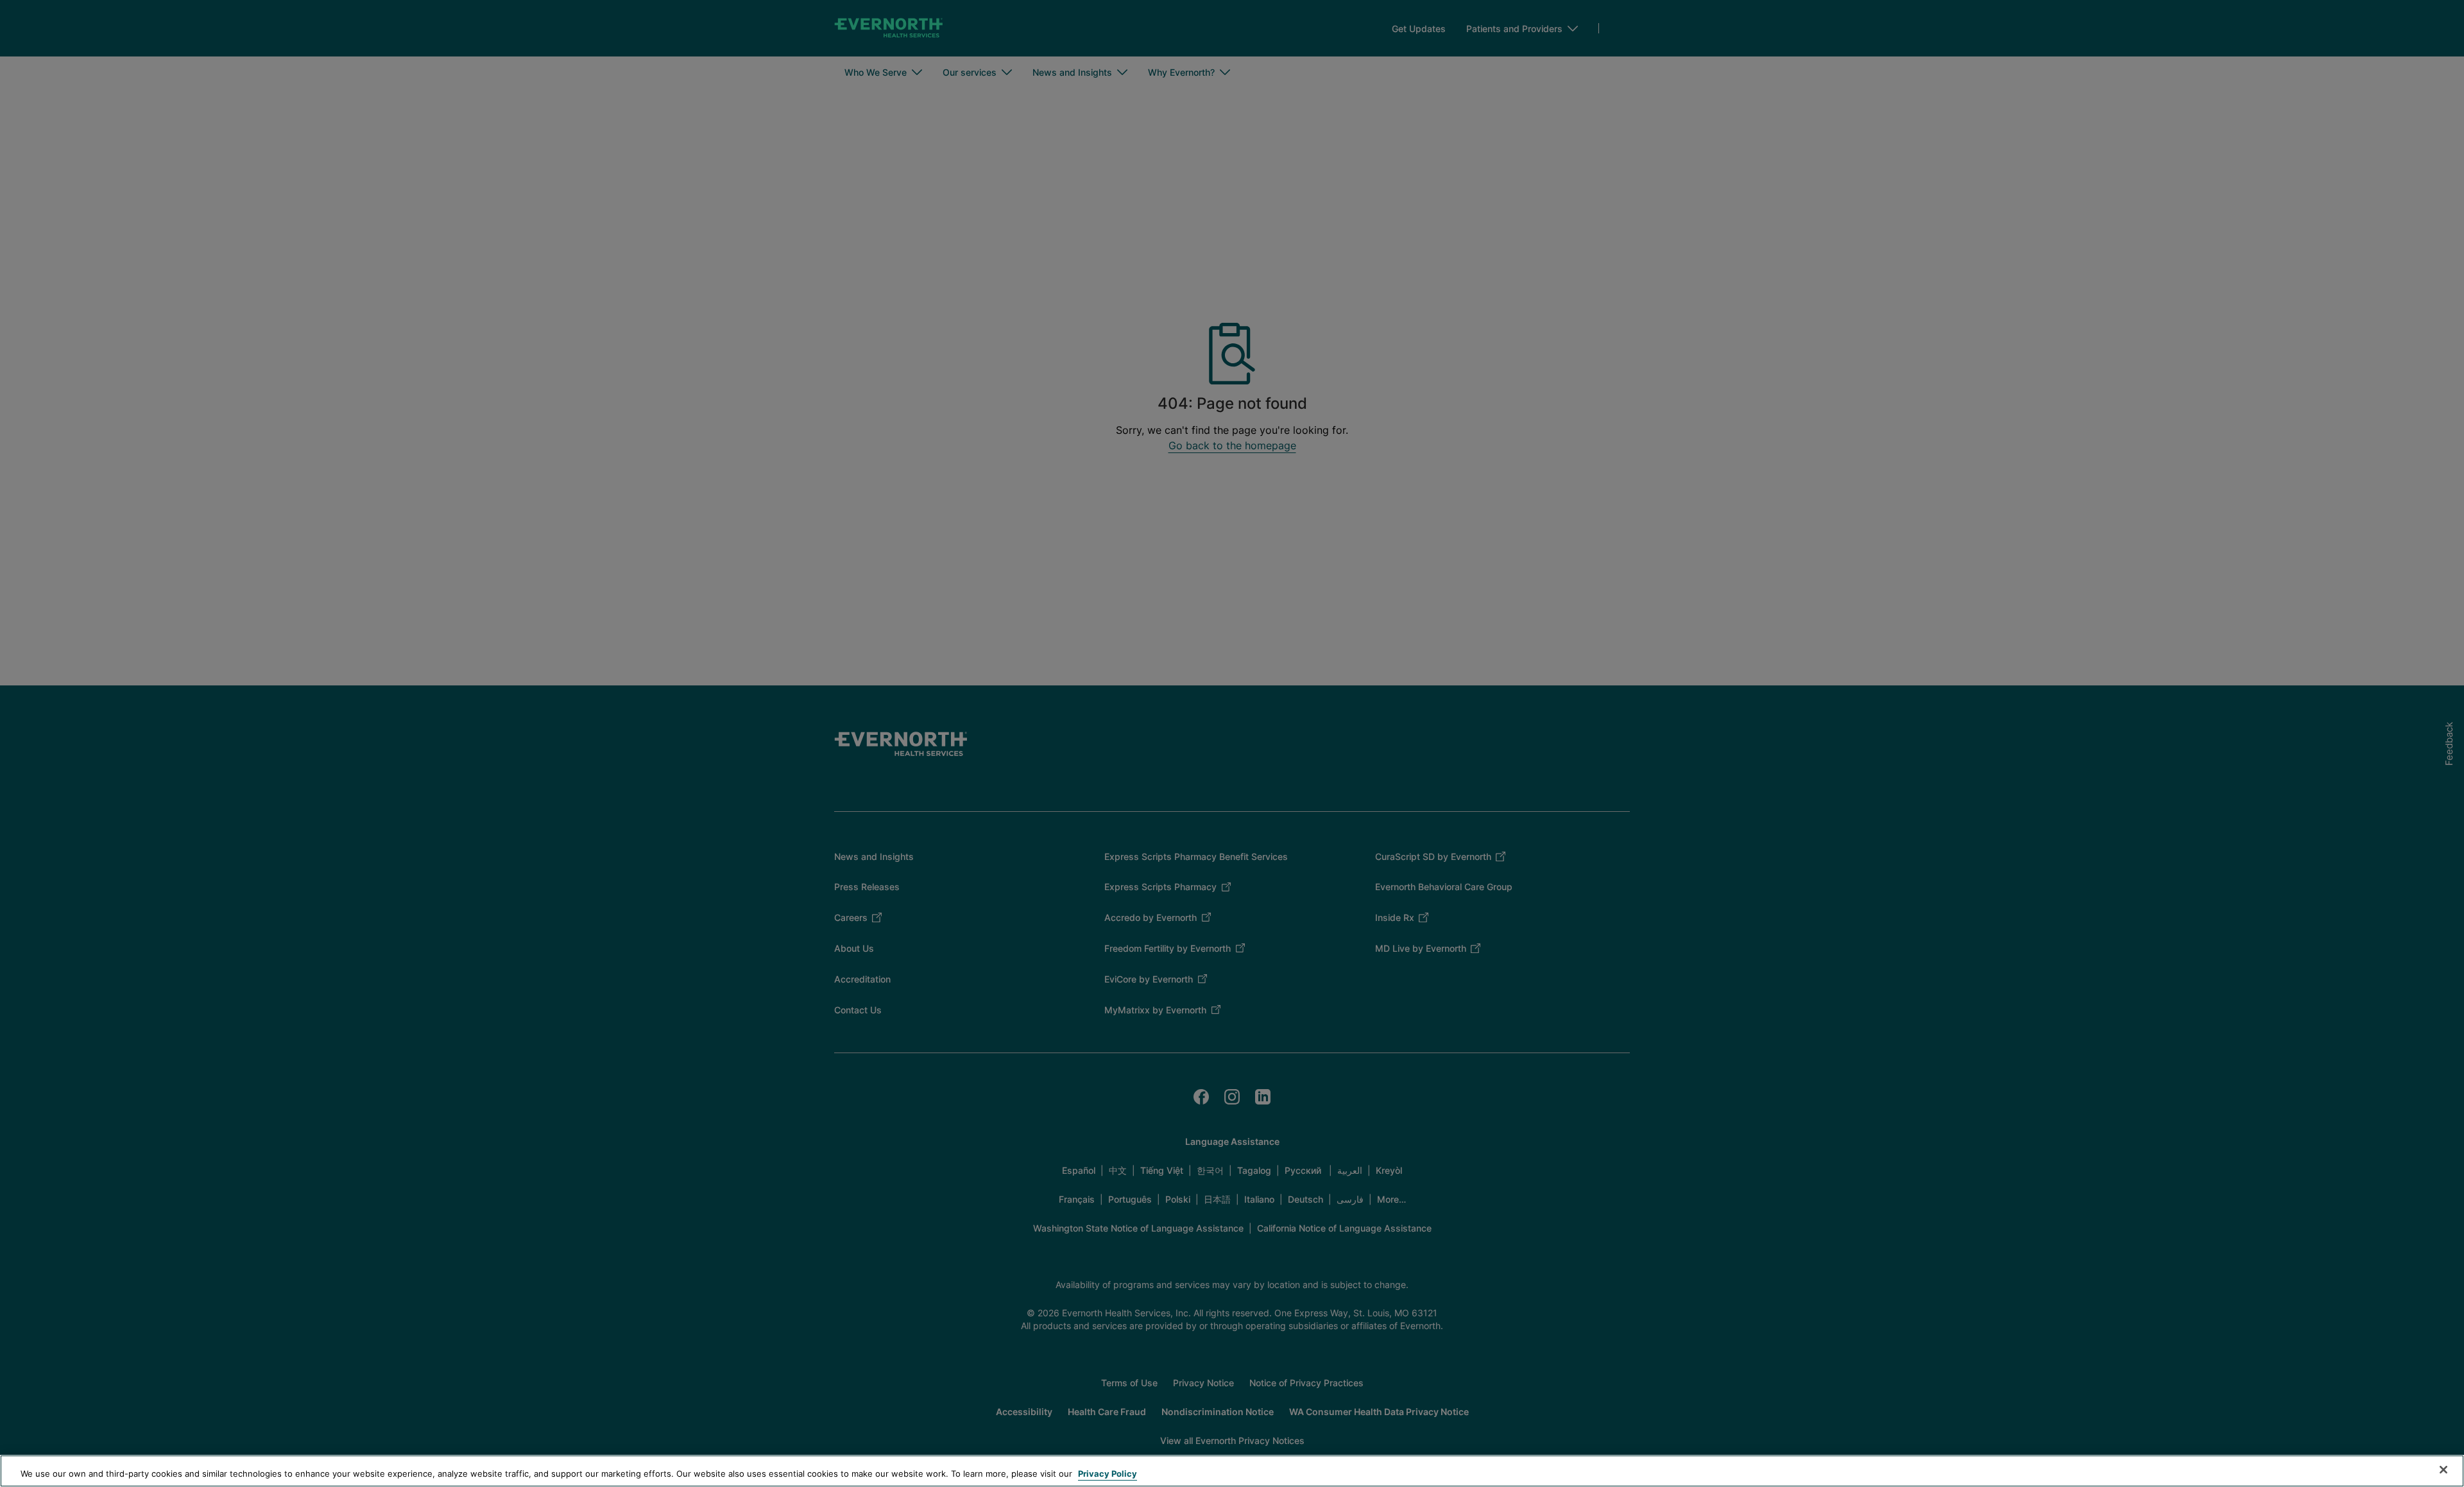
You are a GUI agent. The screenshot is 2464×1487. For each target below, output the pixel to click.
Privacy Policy (1108, 1474)
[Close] (2443, 1470)
